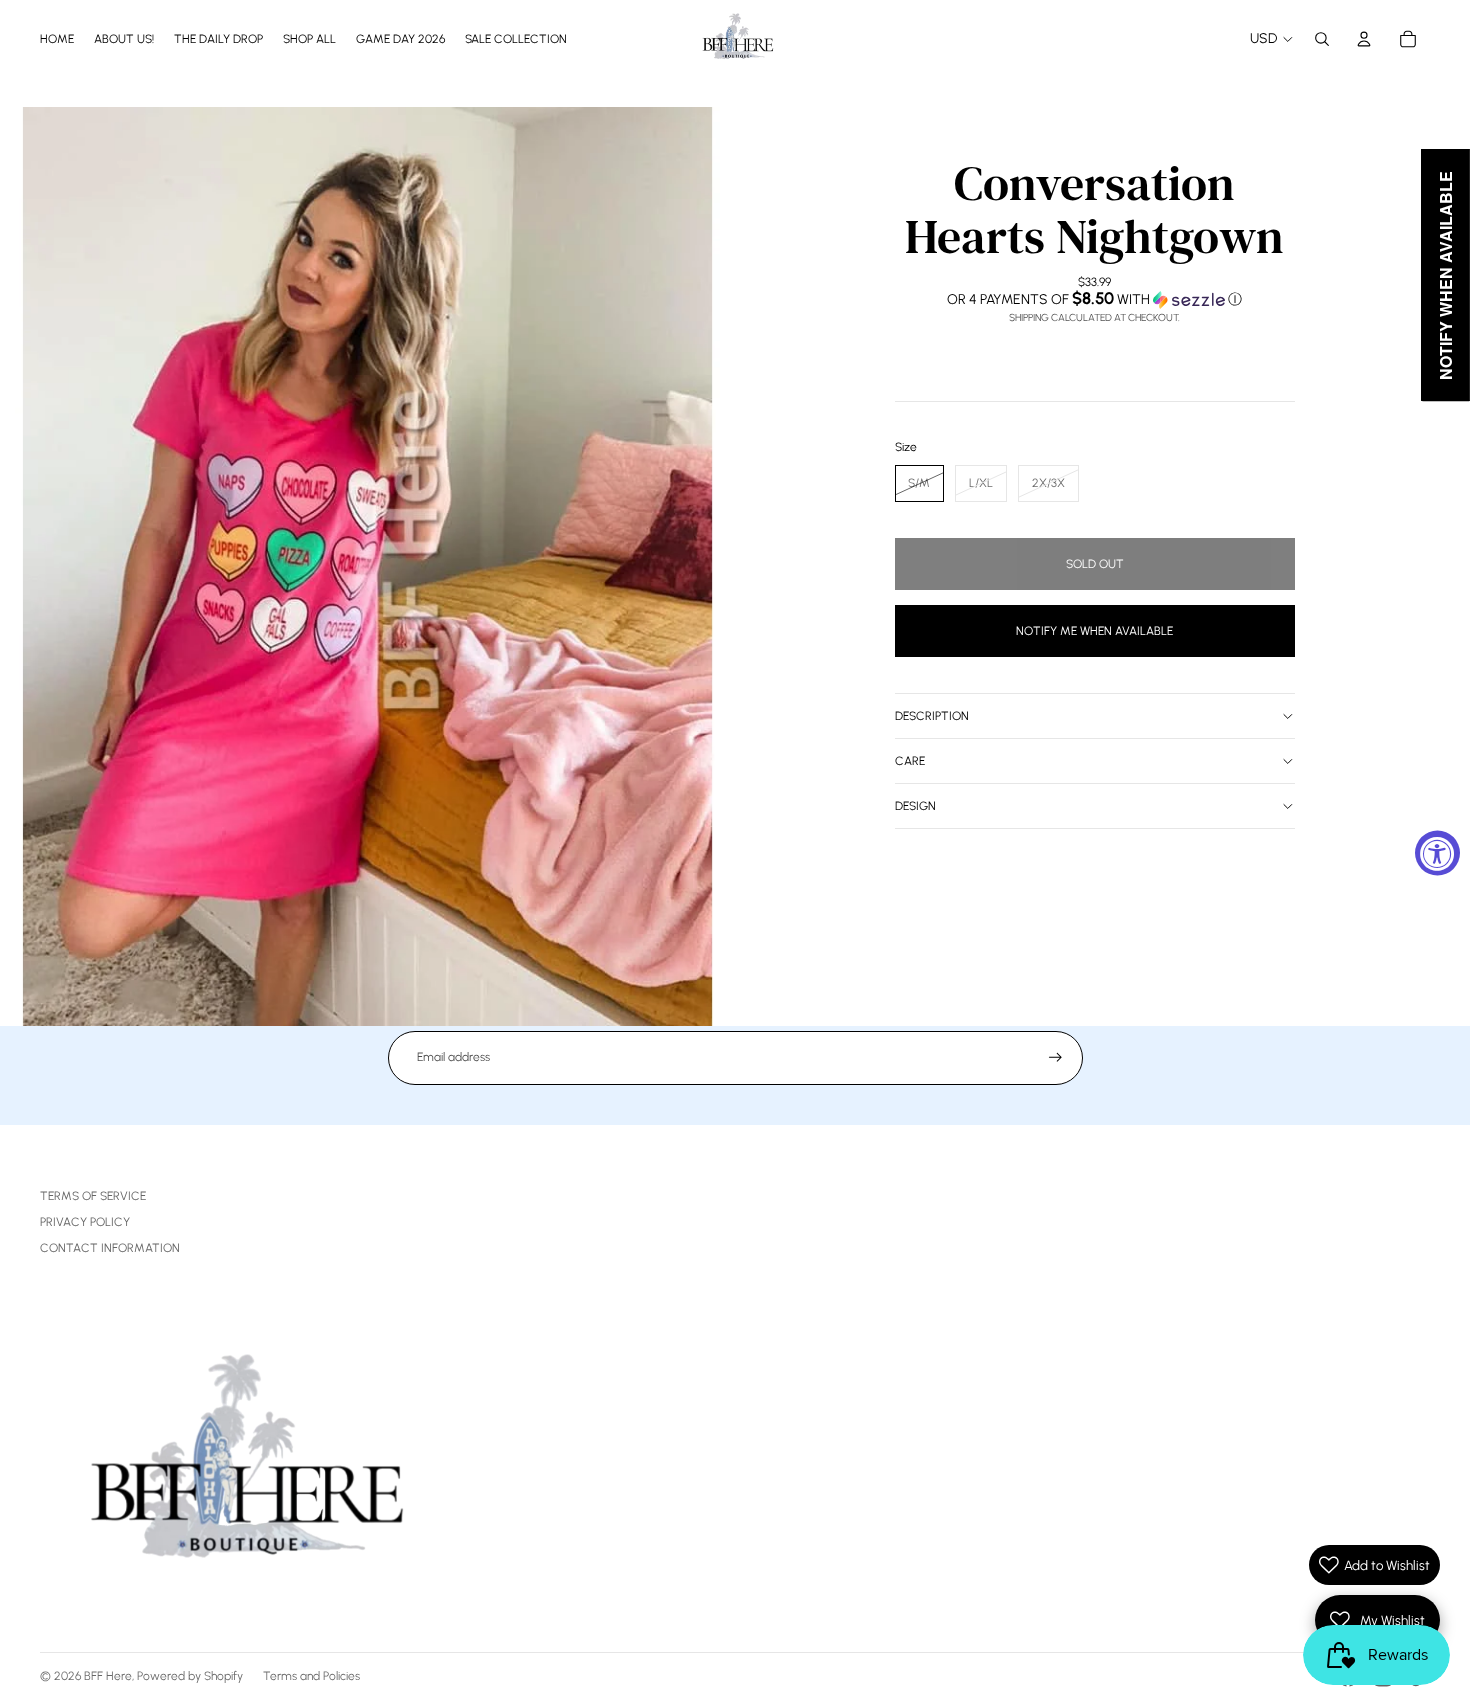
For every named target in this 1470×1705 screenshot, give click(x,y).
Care (910, 761)
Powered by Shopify (190, 1676)
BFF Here (108, 1676)
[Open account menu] (1364, 39)
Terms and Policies (311, 1676)
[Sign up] (1055, 1057)
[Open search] (1322, 39)
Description (932, 716)
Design (915, 806)
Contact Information (110, 1248)
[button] (1095, 299)
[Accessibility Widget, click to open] (1437, 852)
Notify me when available (1094, 630)
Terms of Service (93, 1196)
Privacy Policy (85, 1222)
